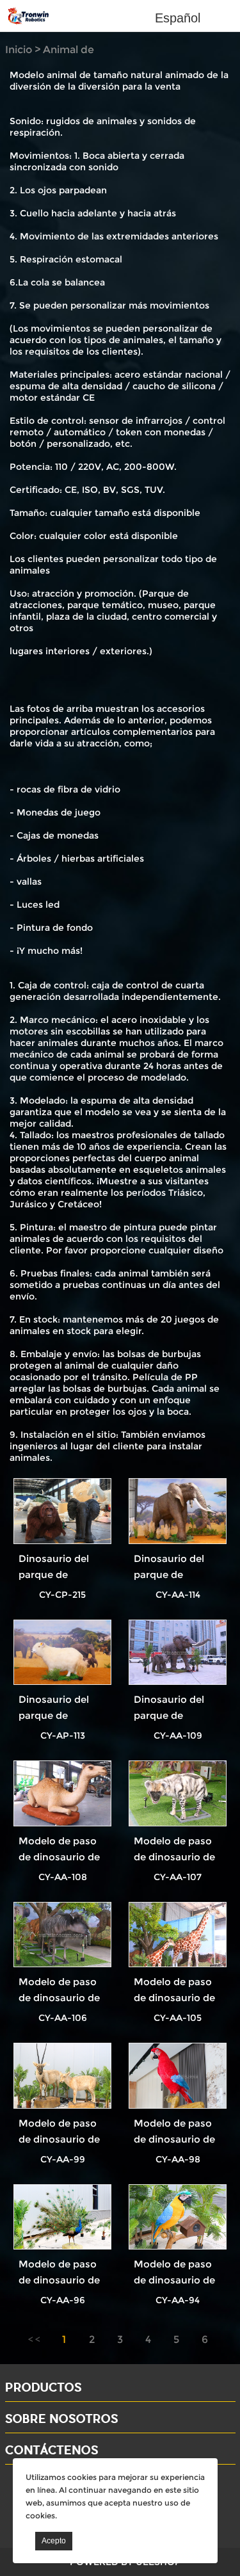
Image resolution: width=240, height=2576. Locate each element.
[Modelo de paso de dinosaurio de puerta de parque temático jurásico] (62, 1793)
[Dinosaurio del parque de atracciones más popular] (62, 1511)
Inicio (19, 50)
